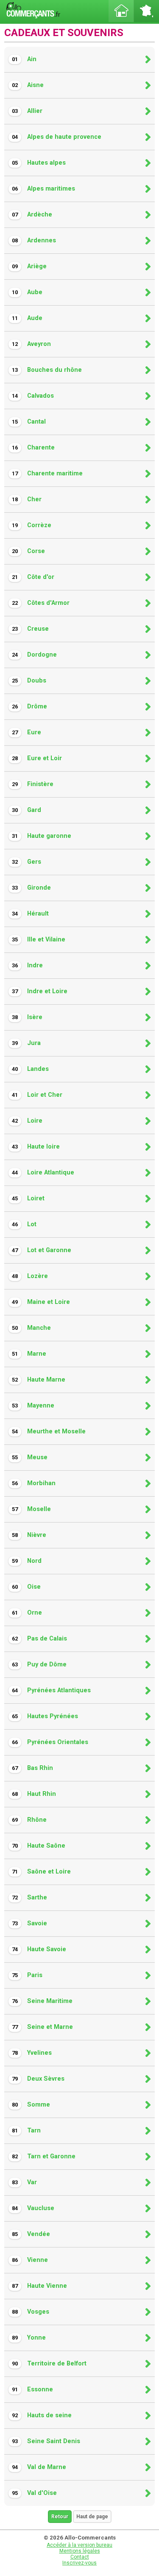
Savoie (29, 1923)
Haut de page (92, 2517)
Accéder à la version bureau (79, 2545)
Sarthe (29, 1898)
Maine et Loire (41, 1302)
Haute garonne (42, 836)
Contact (80, 2557)
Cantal (29, 422)
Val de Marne (39, 2467)
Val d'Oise (34, 2493)
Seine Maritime (42, 2001)
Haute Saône (39, 1846)
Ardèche (32, 215)
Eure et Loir (37, 758)
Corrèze (32, 525)
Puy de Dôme (39, 1664)
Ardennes (34, 240)
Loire (27, 1121)
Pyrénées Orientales (50, 1742)
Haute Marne (39, 1380)
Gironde (31, 888)
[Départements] (146, 11)
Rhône (29, 1820)
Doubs (29, 681)
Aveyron (31, 344)
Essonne (32, 2389)
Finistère (33, 784)
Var (24, 2182)
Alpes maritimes (43, 189)
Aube (27, 292)
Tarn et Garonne (44, 2156)
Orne (27, 1613)
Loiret (28, 1198)
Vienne (30, 2260)
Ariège (29, 266)
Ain (24, 59)
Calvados (33, 396)
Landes (30, 1069)
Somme (31, 2105)
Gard (26, 810)
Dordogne (34, 655)
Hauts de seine (42, 2415)
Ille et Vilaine (39, 940)
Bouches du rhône (47, 370)
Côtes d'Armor (41, 603)
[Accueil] (121, 11)
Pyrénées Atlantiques (51, 1690)
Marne (29, 1354)
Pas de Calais (39, 1639)
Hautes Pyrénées (45, 1716)
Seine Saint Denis (46, 2441)
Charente (33, 448)
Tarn (26, 2131)
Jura (26, 1043)
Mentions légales (80, 2551)
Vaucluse (33, 2208)
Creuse (30, 629)
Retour (60, 2517)
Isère (27, 1017)
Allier (27, 111)
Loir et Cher (37, 1095)
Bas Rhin (32, 1768)
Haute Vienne (39, 2286)
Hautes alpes (39, 163)
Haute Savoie (39, 1949)
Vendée (31, 2234)
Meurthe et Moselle (49, 1431)
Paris (27, 1975)
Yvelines (32, 2053)
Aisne (28, 85)
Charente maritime (47, 473)
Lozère (30, 1276)
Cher (27, 499)
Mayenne (33, 1406)
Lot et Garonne (42, 1250)
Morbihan (34, 1483)
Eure (26, 732)
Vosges (31, 2312)
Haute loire (36, 1147)
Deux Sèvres (38, 2079)
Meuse (30, 1457)
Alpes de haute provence (57, 137)
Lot (24, 1224)
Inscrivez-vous (79, 2563)
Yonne (29, 2338)
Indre (27, 965)
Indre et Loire (40, 991)
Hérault (30, 914)
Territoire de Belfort (49, 2364)
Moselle (31, 1509)
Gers (26, 862)
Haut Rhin (34, 1794)
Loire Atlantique (43, 1173)
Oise (26, 1587)
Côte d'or (33, 577)
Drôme (29, 707)
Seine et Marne (42, 2027)
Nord (27, 1561)
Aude (27, 318)
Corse (28, 551)
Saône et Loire (41, 1872)
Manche (31, 1328)
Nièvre (29, 1535)
